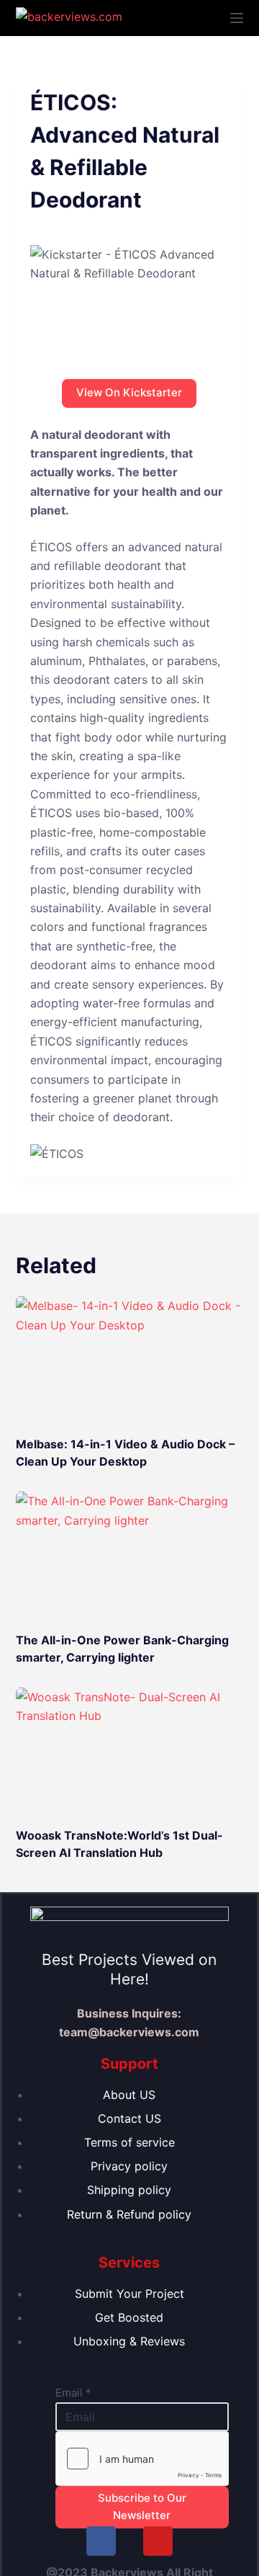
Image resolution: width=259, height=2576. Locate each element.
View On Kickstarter (129, 392)
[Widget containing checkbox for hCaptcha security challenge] (142, 2459)
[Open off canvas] (237, 18)
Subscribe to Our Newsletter (142, 2507)
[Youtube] (158, 2541)
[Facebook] (101, 2541)
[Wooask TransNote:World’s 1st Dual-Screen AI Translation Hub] (130, 1752)
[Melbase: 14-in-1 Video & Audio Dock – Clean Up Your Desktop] (130, 1360)
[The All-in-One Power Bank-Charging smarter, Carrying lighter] (130, 1556)
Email (73, 2393)
